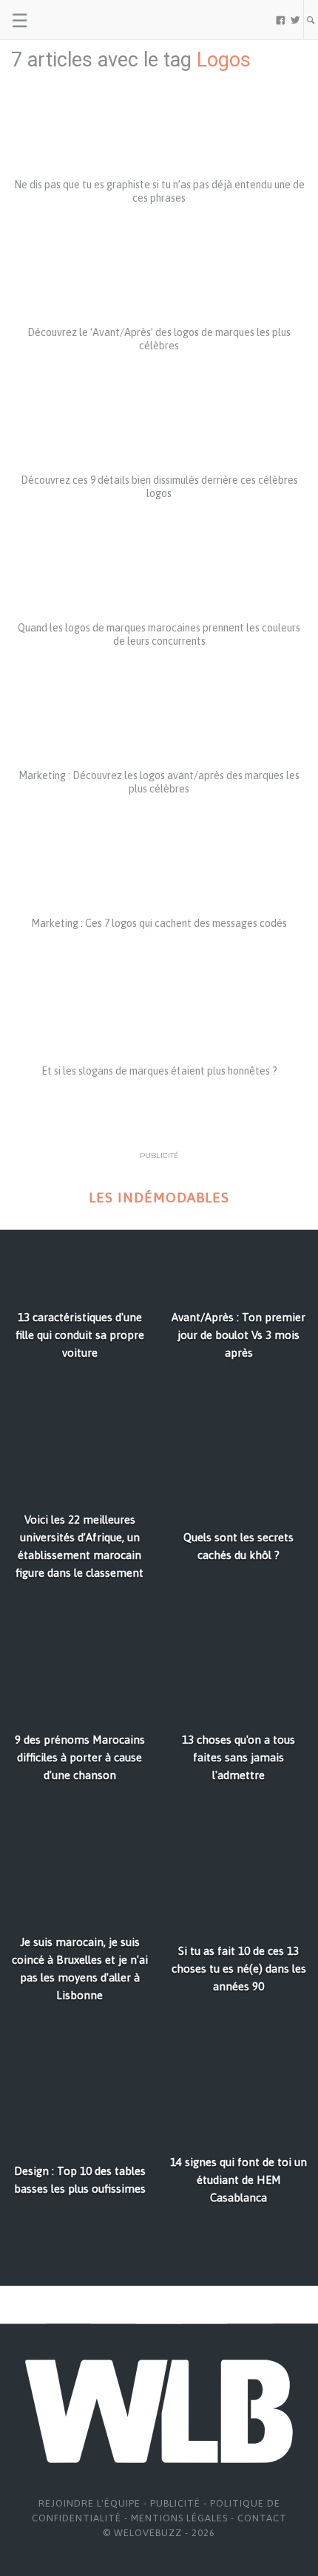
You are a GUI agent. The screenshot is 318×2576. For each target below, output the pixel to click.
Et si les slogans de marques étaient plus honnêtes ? (159, 1071)
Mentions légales (179, 2518)
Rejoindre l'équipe (89, 2503)
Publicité (175, 2503)
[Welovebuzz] (68, 20)
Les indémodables (159, 1198)
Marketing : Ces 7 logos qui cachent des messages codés (159, 923)
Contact (262, 2518)
